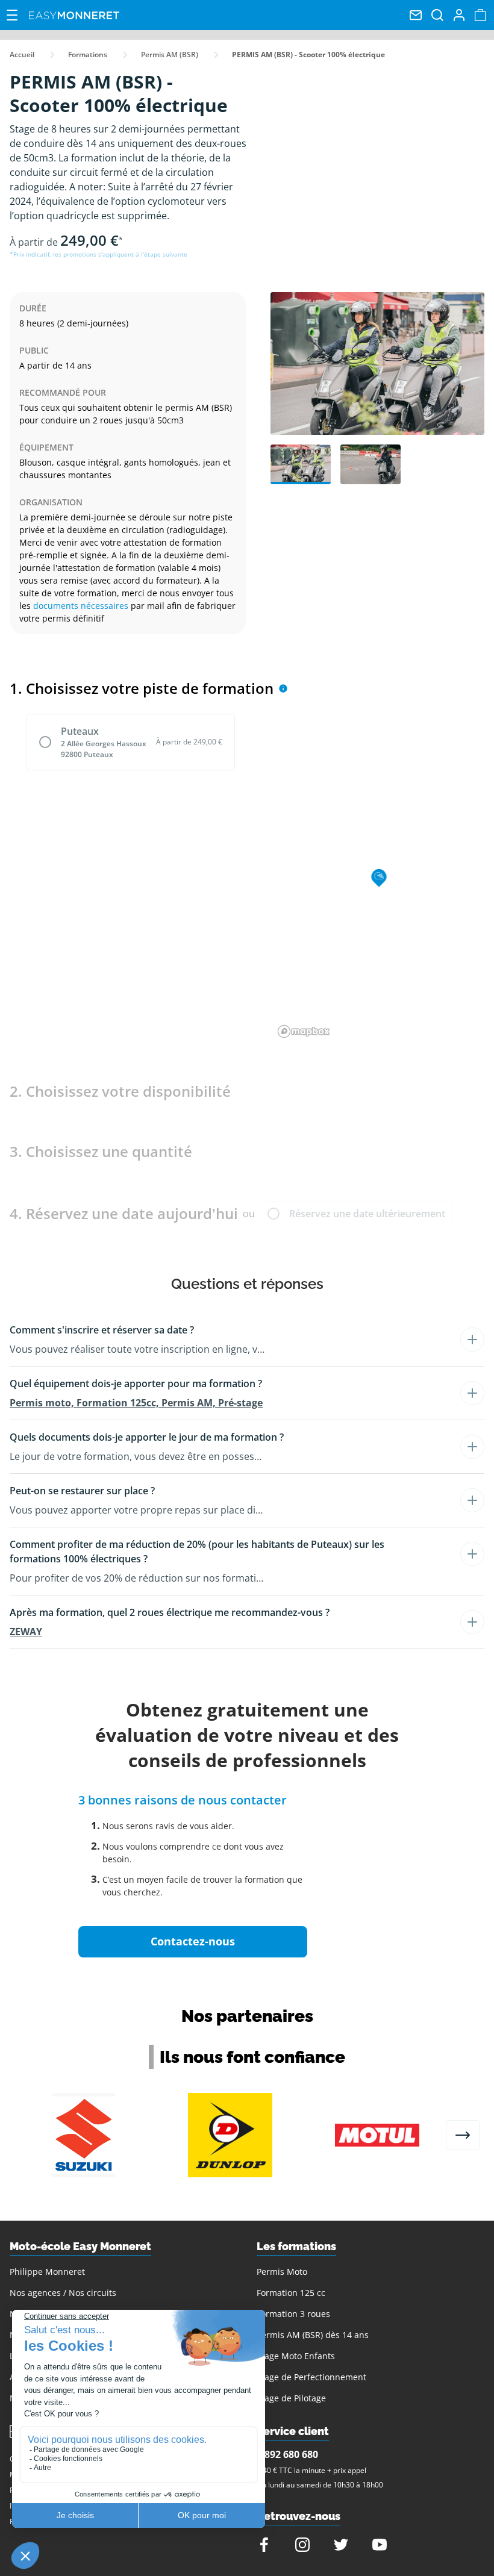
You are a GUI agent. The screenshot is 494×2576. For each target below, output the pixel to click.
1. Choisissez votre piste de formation (142, 688)
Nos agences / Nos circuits (63, 2293)
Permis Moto (282, 2272)
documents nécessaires (81, 606)
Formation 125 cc (291, 2293)
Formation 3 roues (293, 2314)
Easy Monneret (74, 15)
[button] (223, 1330)
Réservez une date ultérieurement (367, 1214)
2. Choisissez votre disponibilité (120, 1091)
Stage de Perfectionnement (311, 2377)
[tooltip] (283, 688)
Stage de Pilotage (291, 2398)
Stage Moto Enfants (296, 2356)
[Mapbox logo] (304, 1031)
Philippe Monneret (47, 2272)
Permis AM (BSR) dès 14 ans (313, 2335)
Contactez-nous (193, 1941)
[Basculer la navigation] (12, 15)
